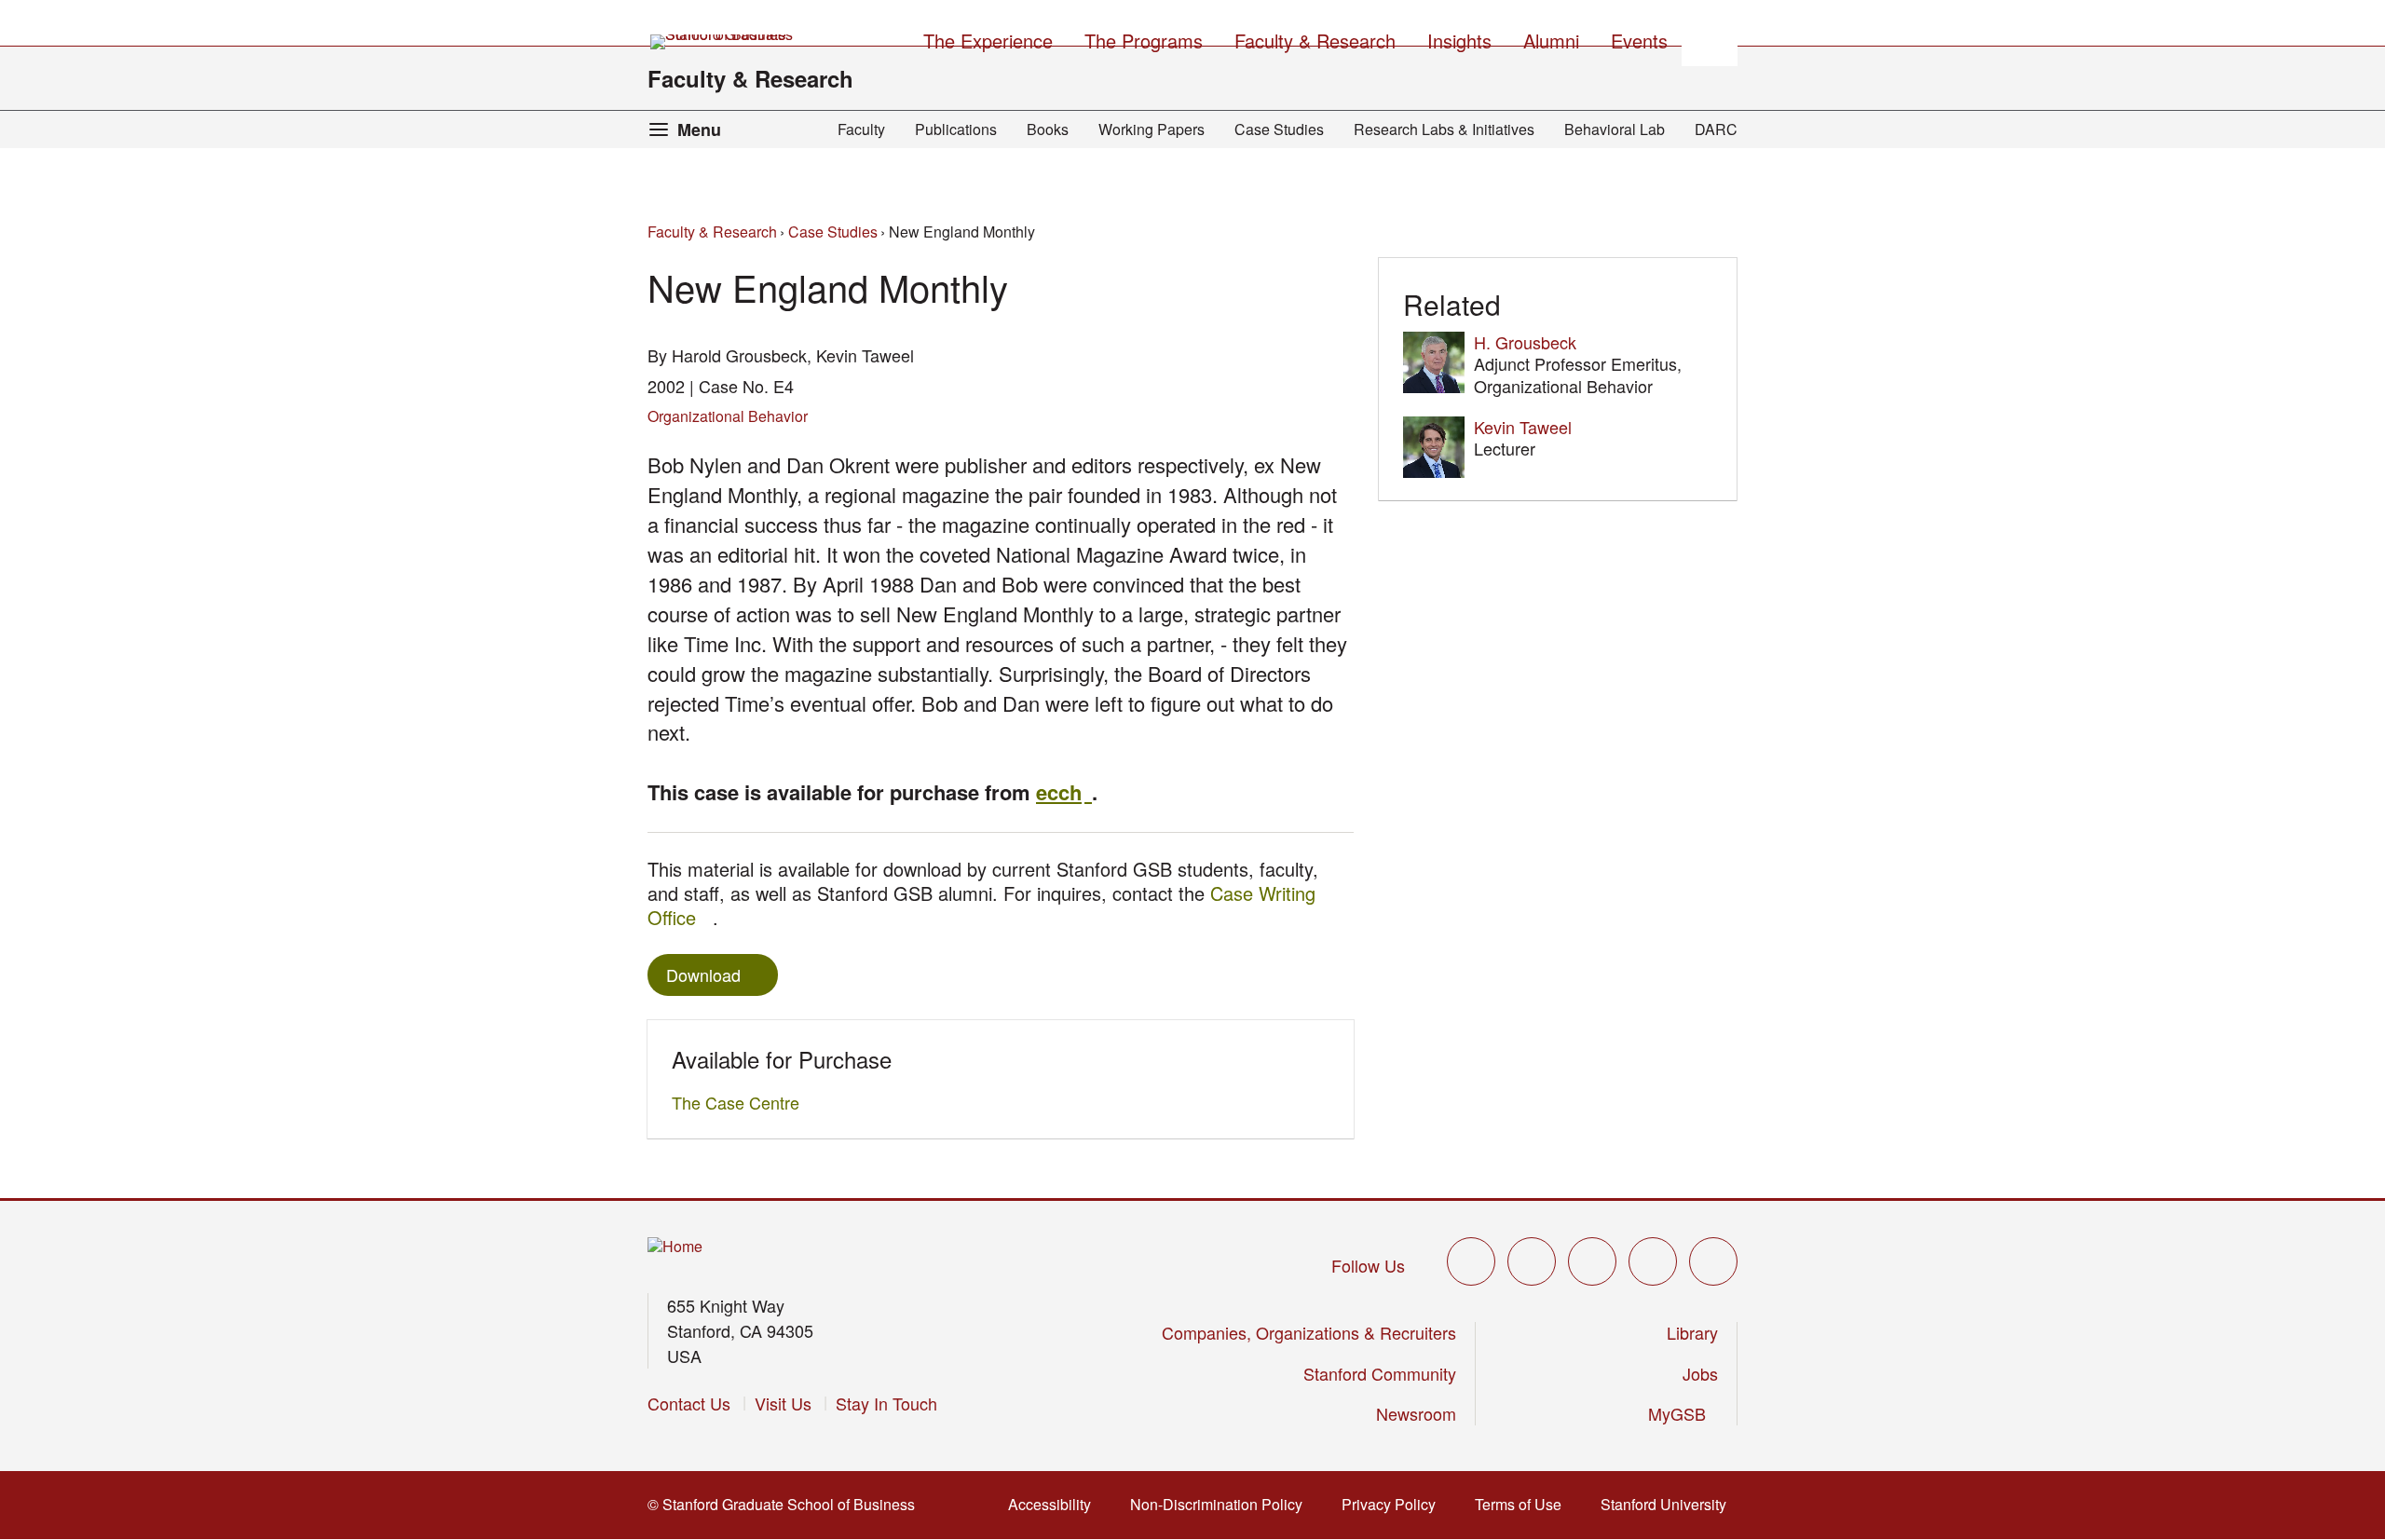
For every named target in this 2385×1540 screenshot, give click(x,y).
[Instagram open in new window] (1592, 1261)
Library (1692, 1332)
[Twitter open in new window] (1471, 1261)
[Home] (675, 1247)
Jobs (1700, 1373)
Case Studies (1279, 129)
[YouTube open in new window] (1653, 1261)
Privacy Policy (1394, 1504)
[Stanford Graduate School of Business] (723, 42)
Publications (956, 129)
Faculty (861, 129)
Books (1048, 129)
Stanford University (1669, 1504)
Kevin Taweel (1523, 427)
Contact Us (689, 1403)
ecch (1064, 792)
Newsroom (1416, 1413)
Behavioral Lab (1615, 129)
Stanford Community (1380, 1373)
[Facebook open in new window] (1532, 1261)
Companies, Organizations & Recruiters (1309, 1332)
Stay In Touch (886, 1403)
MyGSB (1683, 1413)
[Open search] (1710, 38)
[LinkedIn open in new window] (1713, 1261)
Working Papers (1152, 129)
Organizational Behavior (728, 416)
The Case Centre (741, 1102)
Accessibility (1055, 1504)
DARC (1716, 129)
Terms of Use (1524, 1504)
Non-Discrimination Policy (1222, 1504)
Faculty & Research (750, 78)
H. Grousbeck (1525, 342)
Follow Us (1368, 1265)
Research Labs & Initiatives (1444, 129)
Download (703, 974)
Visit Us (783, 1403)
